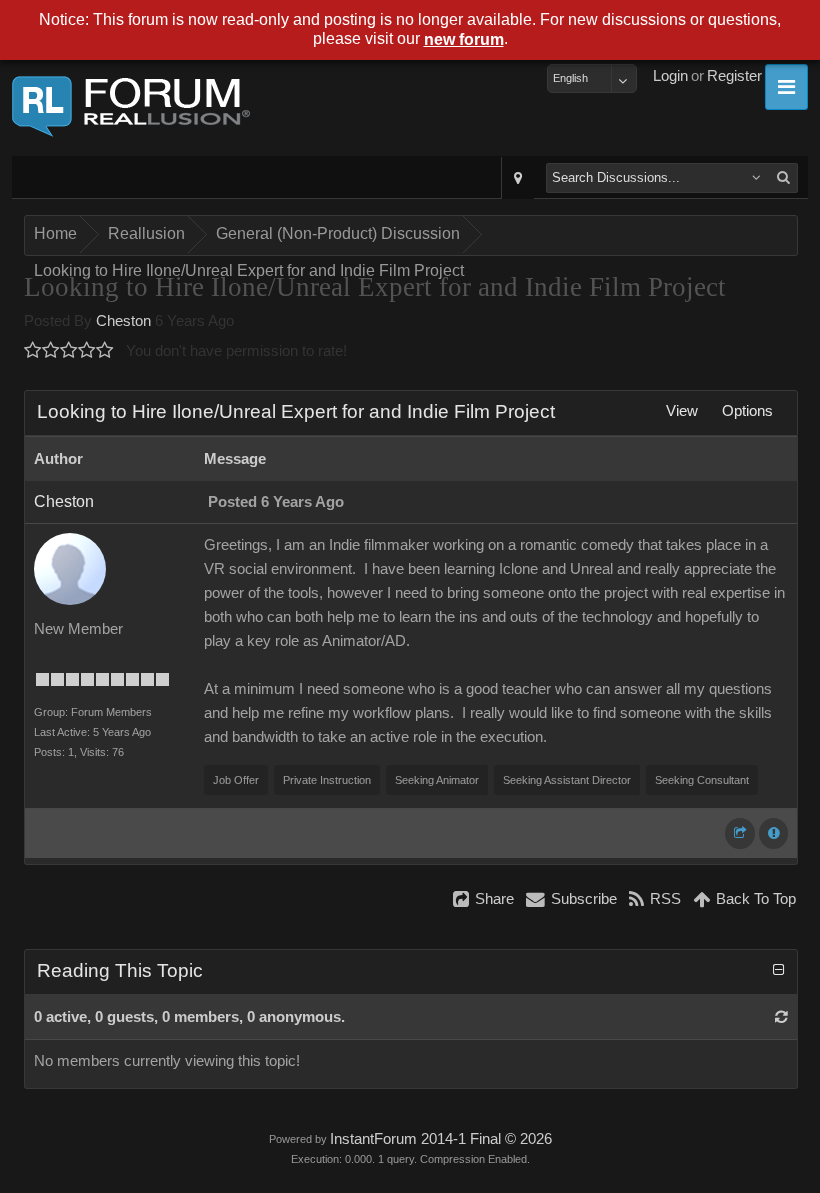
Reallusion (146, 233)
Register (734, 76)
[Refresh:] (781, 1017)
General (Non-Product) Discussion (338, 233)
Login (670, 76)
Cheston (123, 321)
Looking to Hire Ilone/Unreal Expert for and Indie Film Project (249, 270)
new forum (464, 39)
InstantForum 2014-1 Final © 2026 (441, 1139)
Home (55, 233)
